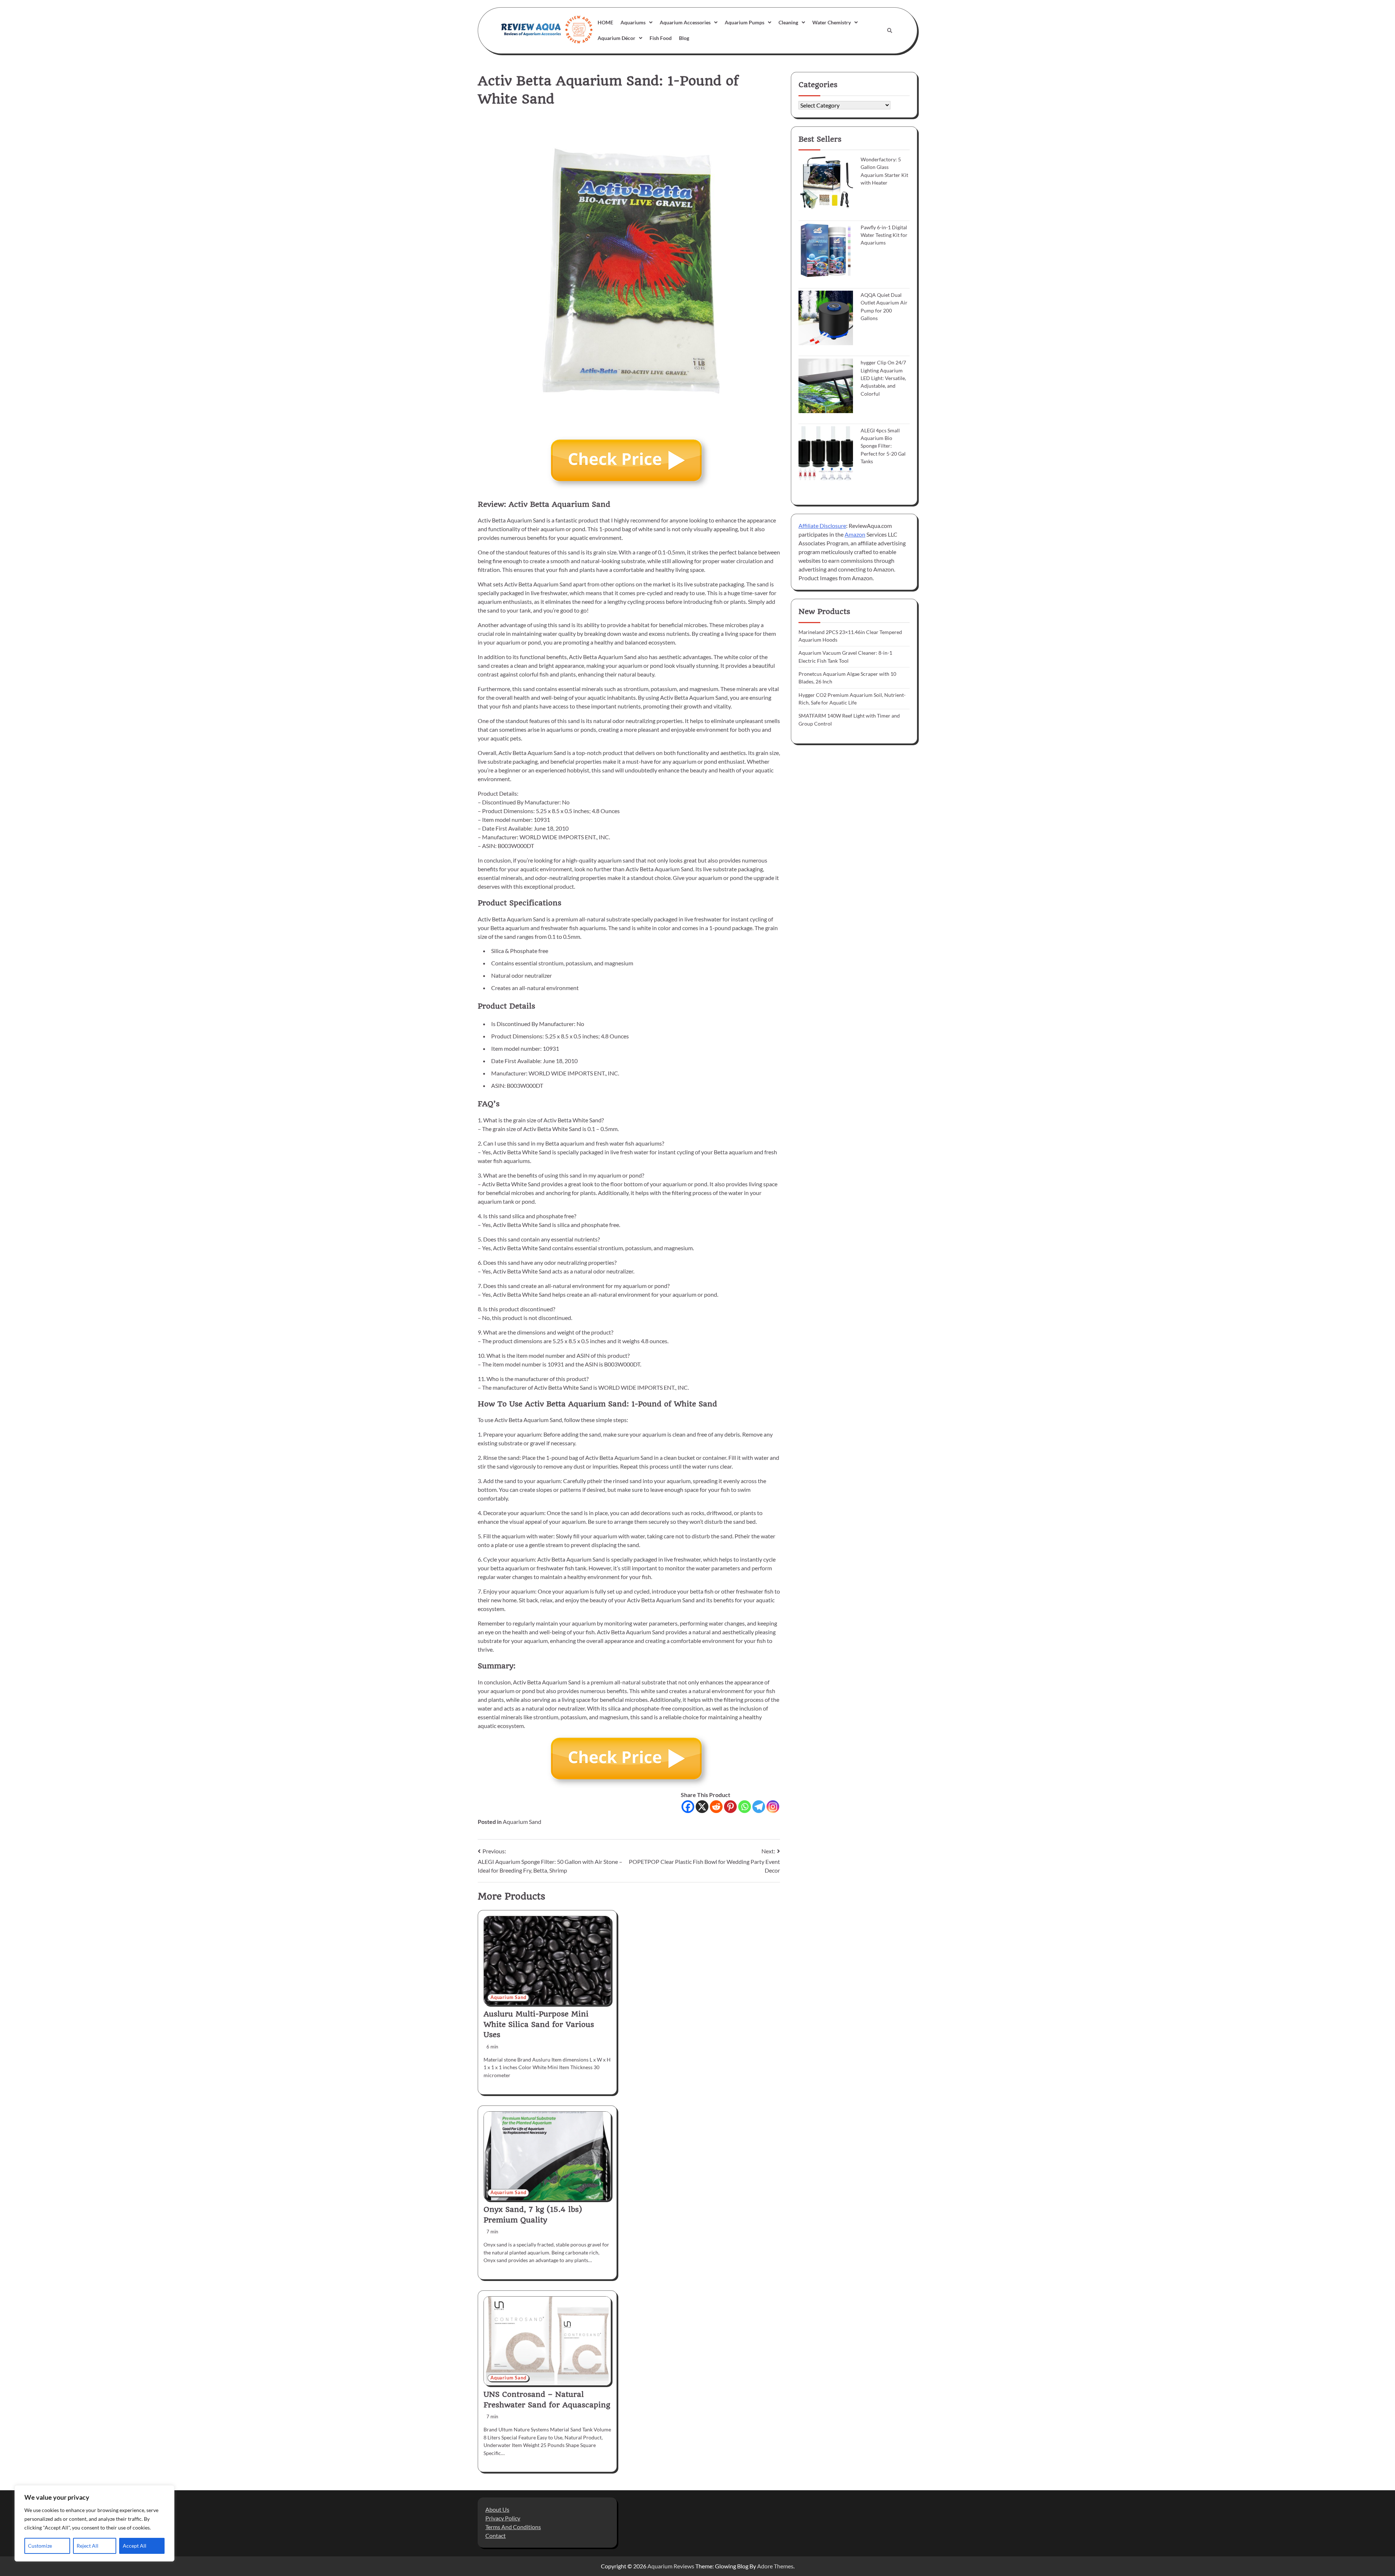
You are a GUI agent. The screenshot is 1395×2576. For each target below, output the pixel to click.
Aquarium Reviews (671, 2566)
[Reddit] (716, 1807)
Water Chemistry (832, 22)
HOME (605, 22)
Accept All (135, 2546)
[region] (94, 2523)
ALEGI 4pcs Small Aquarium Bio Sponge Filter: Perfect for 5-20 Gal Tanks (883, 445)
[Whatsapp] (745, 1807)
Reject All (88, 2546)
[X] (702, 1807)
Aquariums (633, 22)
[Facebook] (688, 1807)
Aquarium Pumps (745, 22)
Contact (496, 2535)
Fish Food (661, 38)
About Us (497, 2509)
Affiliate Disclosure (822, 525)
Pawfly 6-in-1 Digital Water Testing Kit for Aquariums (884, 235)
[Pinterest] (730, 1807)
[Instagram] (773, 1807)
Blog (684, 38)
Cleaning (788, 22)
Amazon (855, 534)
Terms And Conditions (513, 2527)
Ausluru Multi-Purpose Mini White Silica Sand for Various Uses (539, 2024)
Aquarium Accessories (685, 22)
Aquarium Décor (616, 38)
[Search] (890, 31)
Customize (40, 2546)
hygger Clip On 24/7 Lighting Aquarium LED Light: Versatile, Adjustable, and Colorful (883, 378)
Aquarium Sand (522, 1822)
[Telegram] (759, 1807)
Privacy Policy (503, 2518)
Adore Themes (775, 2566)
